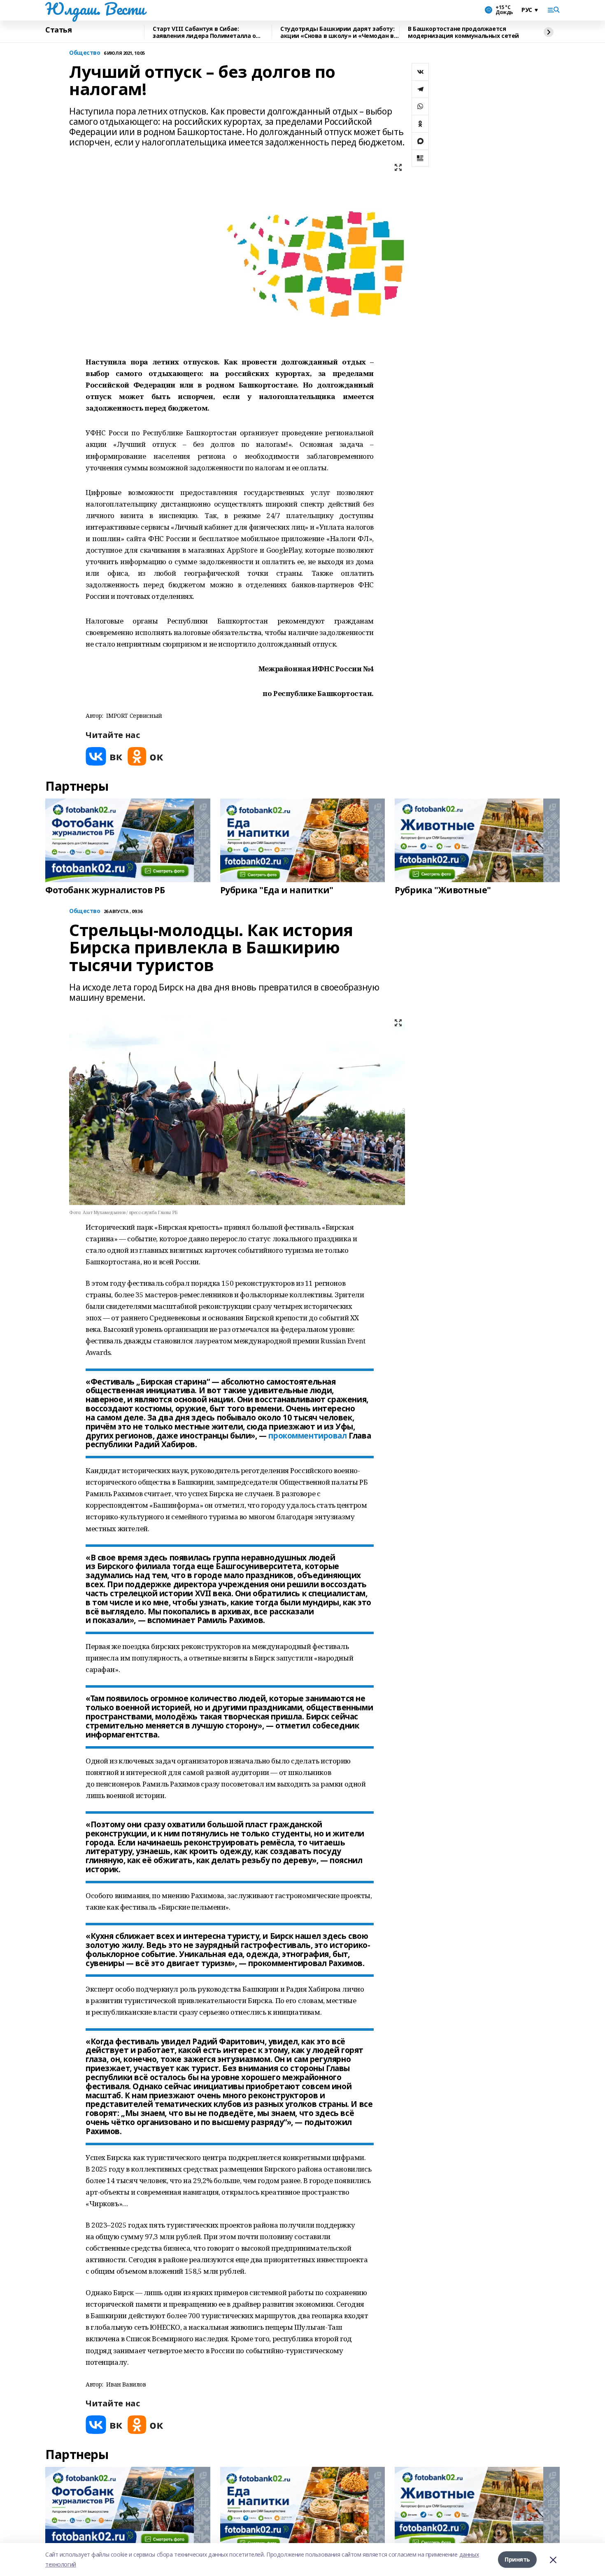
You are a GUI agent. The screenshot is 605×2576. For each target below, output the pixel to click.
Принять (517, 2559)
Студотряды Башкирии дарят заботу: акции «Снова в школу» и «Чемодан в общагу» (337, 32)
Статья (58, 30)
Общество (85, 53)
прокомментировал (307, 1436)
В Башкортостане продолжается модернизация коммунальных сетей (463, 32)
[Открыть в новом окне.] (104, 756)
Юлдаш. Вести (95, 9)
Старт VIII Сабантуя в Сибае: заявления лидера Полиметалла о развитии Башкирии (204, 32)
